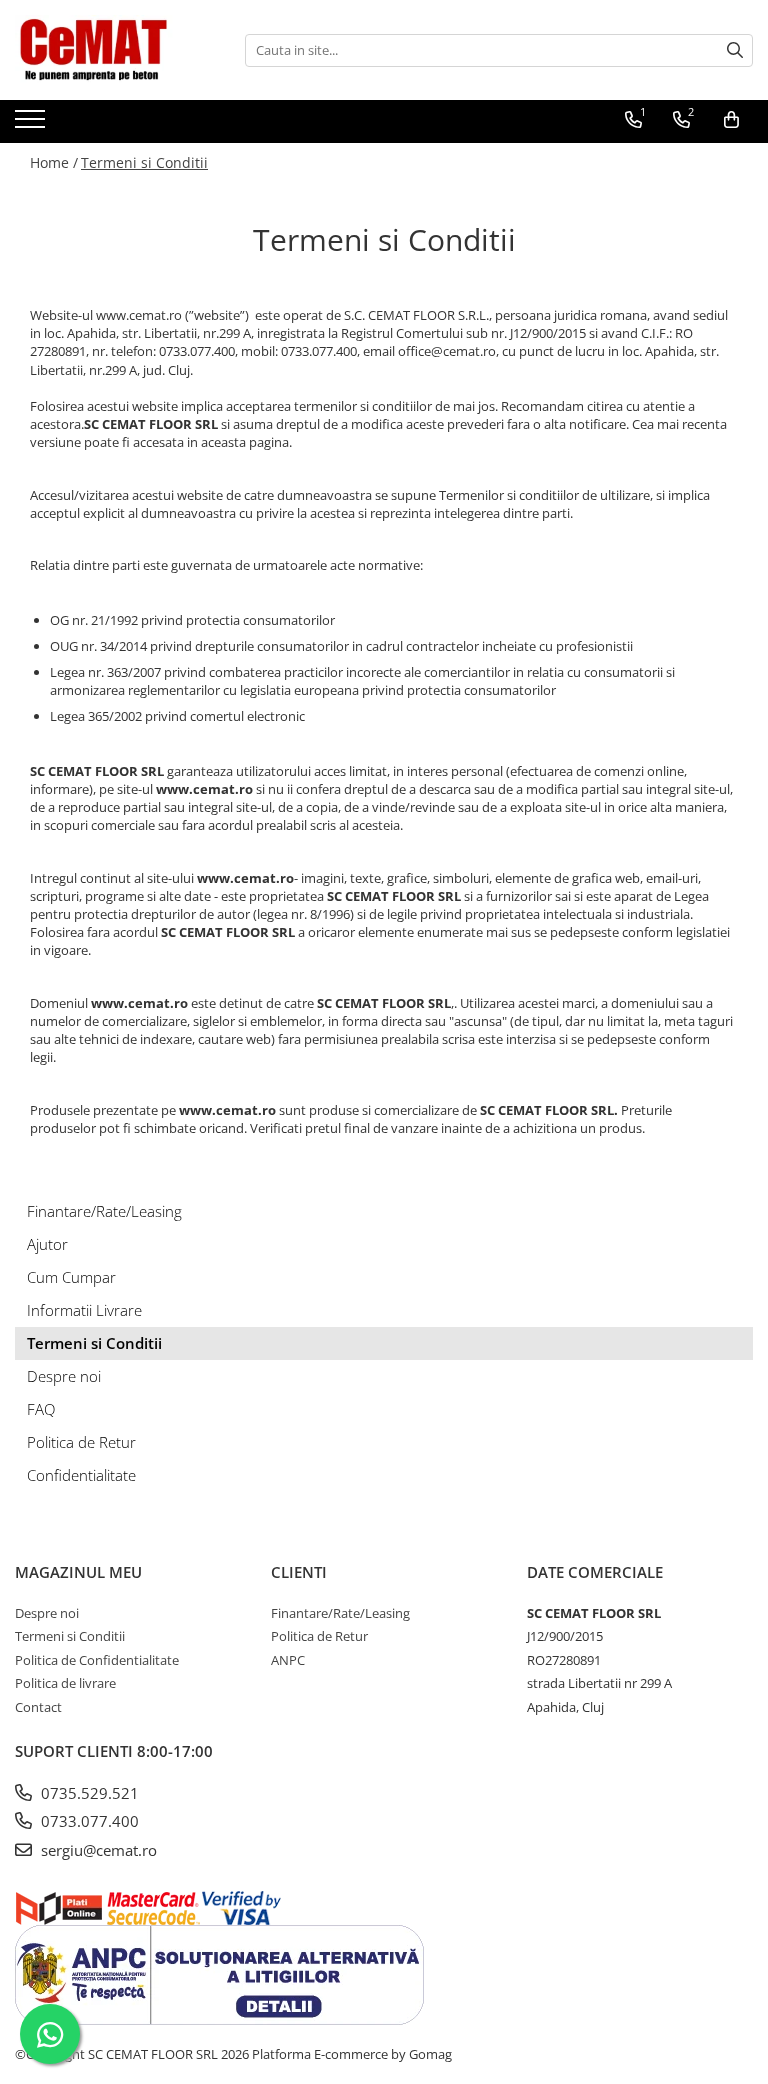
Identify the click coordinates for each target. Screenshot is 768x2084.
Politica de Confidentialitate (97, 1660)
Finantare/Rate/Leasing (104, 1211)
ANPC (288, 1660)
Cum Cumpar (71, 1277)
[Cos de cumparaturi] (731, 120)
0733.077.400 (88, 1821)
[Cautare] (735, 50)
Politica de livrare (65, 1683)
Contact (38, 1707)
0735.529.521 (88, 1793)
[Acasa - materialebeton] (115, 50)
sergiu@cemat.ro (97, 1850)
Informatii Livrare (84, 1310)
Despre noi (64, 1376)
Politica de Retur (81, 1442)
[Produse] (32, 125)
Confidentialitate (81, 1475)
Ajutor (47, 1244)
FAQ (41, 1409)
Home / (54, 162)
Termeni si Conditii (144, 162)
